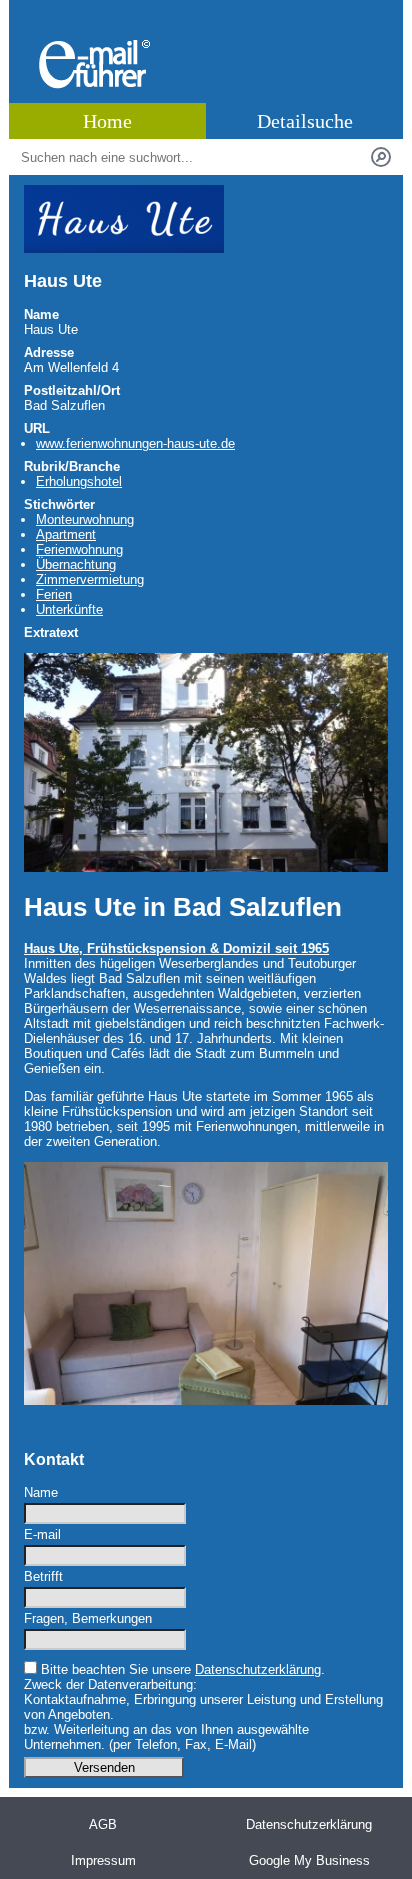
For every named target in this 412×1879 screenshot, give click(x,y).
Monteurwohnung (85, 519)
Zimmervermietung (90, 579)
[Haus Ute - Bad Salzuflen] (124, 248)
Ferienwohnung (79, 549)
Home (107, 121)
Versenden (104, 1767)
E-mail (42, 1534)
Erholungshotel (79, 481)
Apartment (66, 534)
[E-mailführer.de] (94, 84)
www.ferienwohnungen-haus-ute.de (135, 443)
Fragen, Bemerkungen (88, 1618)
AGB (103, 1824)
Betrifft (43, 1576)
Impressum (103, 1860)
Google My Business (309, 1860)
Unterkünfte (69, 609)
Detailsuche (305, 121)
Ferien (54, 594)
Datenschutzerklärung (258, 1669)
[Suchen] (381, 157)
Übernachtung (76, 564)
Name (41, 1492)
